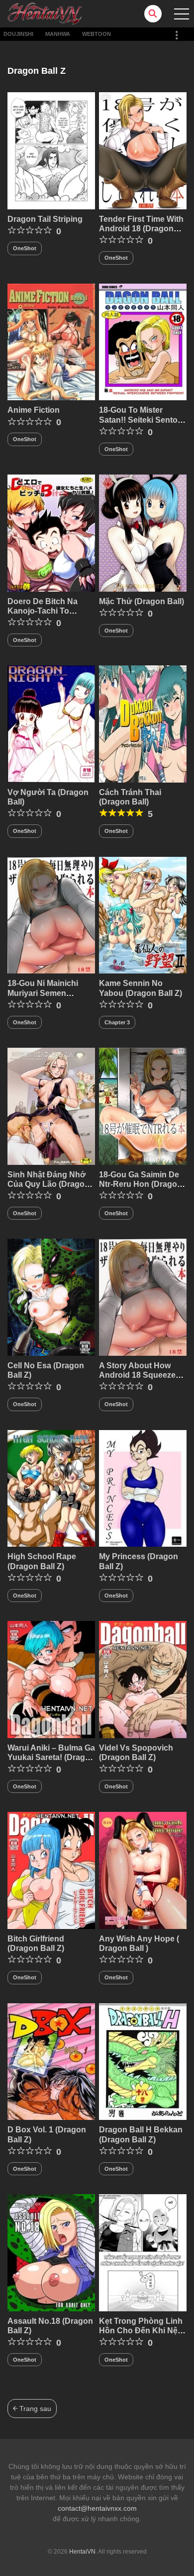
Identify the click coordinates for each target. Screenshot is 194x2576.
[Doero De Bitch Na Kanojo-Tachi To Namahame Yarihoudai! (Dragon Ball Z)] (51, 532)
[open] (182, 14)
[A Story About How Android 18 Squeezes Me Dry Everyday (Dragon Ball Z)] (143, 1296)
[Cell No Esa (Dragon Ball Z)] (51, 1296)
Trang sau (34, 2409)
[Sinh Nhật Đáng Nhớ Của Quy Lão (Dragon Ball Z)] (51, 1106)
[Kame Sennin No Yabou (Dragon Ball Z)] (143, 915)
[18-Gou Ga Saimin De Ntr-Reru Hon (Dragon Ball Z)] (143, 1106)
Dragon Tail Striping (45, 219)
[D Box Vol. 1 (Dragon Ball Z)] (51, 2061)
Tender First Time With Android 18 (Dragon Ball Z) (141, 229)
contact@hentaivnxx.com (97, 2508)
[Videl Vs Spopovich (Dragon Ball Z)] (143, 1679)
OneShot (25, 248)
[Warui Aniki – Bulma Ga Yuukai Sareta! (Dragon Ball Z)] (51, 1679)
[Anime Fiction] (51, 341)
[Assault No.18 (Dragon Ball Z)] (51, 2252)
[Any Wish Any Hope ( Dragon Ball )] (143, 1870)
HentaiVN (82, 2552)
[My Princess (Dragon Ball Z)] (143, 1488)
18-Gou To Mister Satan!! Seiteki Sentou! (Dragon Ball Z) (142, 419)
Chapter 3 (117, 1022)
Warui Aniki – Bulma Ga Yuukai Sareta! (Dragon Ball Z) (51, 1757)
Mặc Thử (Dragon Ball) (142, 601)
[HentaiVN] (45, 13)
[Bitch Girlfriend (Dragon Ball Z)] (51, 1870)
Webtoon (97, 34)
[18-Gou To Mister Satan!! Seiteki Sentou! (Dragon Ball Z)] (143, 341)
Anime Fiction (34, 410)
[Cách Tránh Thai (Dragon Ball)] (143, 723)
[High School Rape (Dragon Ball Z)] (51, 1488)
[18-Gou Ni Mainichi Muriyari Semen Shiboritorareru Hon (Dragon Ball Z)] (51, 915)
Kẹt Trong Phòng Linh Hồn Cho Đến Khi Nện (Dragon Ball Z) (141, 2331)
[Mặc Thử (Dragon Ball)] (143, 532)
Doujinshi (18, 34)
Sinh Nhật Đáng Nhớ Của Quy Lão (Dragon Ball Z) (48, 1184)
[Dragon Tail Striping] (51, 150)
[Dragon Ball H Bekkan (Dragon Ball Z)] (143, 2061)
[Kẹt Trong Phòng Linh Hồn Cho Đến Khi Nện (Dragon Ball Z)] (143, 2252)
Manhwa (58, 34)
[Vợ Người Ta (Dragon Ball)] (51, 723)
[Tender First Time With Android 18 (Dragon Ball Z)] (143, 150)
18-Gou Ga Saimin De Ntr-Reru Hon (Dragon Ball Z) (141, 1184)
